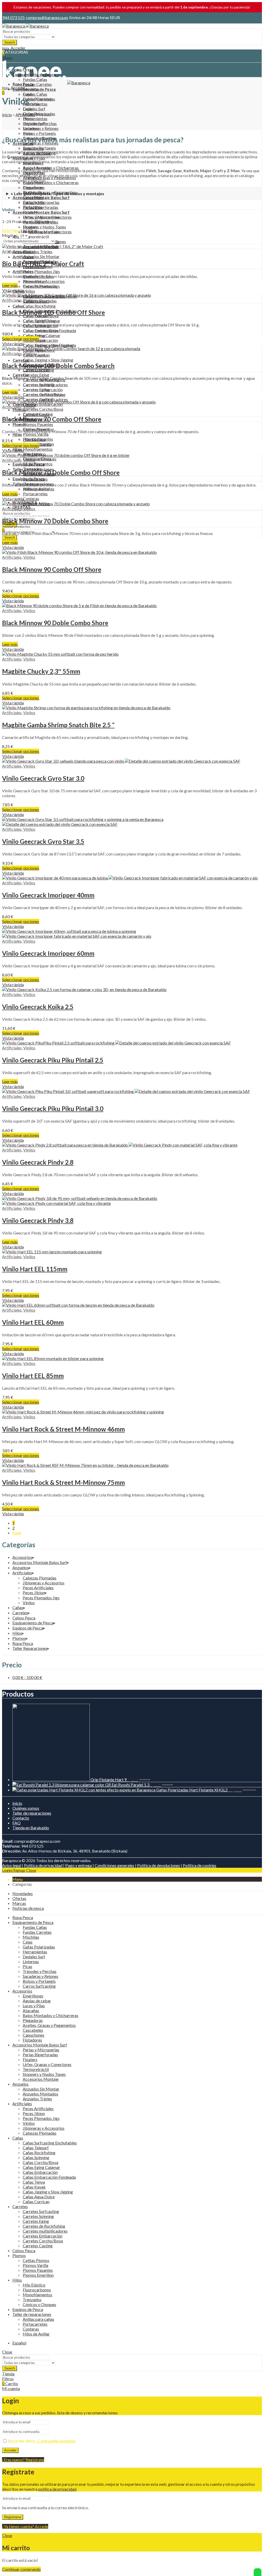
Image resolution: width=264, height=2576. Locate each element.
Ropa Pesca (23, 1643)
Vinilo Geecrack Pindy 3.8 (38, 1220)
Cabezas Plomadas (40, 1578)
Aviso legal (12, 1865)
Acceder (10, 2450)
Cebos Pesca (24, 1618)
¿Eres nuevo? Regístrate (23, 2460)
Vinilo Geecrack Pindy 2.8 (38, 1162)
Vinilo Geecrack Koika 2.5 (38, 1007)
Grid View (11, 230)
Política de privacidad (43, 1865)
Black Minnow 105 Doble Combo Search (58, 366)
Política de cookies (200, 1865)
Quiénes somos (26, 1808)
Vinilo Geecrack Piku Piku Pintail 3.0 (53, 1109)
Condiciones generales (114, 1865)
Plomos (19, 1638)
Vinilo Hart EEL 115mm (35, 1269)
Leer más (10, 285)
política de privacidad (57, 2489)
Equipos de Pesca (28, 1628)
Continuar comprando (21, 2569)
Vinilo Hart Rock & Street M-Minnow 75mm (63, 1482)
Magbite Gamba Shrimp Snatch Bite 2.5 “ (58, 725)
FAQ (16, 1823)
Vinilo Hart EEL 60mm (33, 1322)
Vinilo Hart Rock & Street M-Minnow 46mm (63, 1429)
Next (17, 1533)
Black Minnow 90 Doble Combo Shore (55, 623)
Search (10, 42)
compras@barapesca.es (47, 17)
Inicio (7, 115)
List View (29, 230)
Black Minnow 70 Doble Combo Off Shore (61, 472)
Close (31, 1870)
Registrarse (13, 2517)
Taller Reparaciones (30, 1648)
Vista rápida (13, 290)
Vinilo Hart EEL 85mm (33, 1376)
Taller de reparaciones (32, 1813)
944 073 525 (14, 17)
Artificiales (25, 115)
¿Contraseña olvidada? (56, 2441)
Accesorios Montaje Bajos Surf (40, 1562)
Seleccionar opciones (21, 339)
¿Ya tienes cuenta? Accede (25, 2526)
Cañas (18, 1607)
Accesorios (22, 1557)
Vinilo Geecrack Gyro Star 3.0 (43, 778)
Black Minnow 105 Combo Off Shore (53, 312)
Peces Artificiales (38, 1588)
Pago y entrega (79, 1865)
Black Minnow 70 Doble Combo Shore (55, 521)
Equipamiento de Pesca (33, 1623)
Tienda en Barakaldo (31, 1828)
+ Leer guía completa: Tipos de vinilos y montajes (57, 194)
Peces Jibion (34, 1592)
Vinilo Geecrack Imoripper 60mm (48, 953)
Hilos (17, 1633)
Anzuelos (20, 1567)
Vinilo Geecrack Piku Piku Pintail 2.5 (53, 1060)
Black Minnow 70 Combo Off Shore (52, 419)
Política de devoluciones (159, 1865)
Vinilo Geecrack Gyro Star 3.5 (43, 841)
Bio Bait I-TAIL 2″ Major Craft (43, 264)
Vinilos (29, 251)
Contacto (21, 1818)
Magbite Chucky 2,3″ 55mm (41, 671)
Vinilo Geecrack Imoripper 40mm (48, 895)
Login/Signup (14, 1870)
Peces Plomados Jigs (41, 1598)
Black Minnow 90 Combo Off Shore (52, 569)
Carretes (20, 1613)
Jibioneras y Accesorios (44, 1583)
